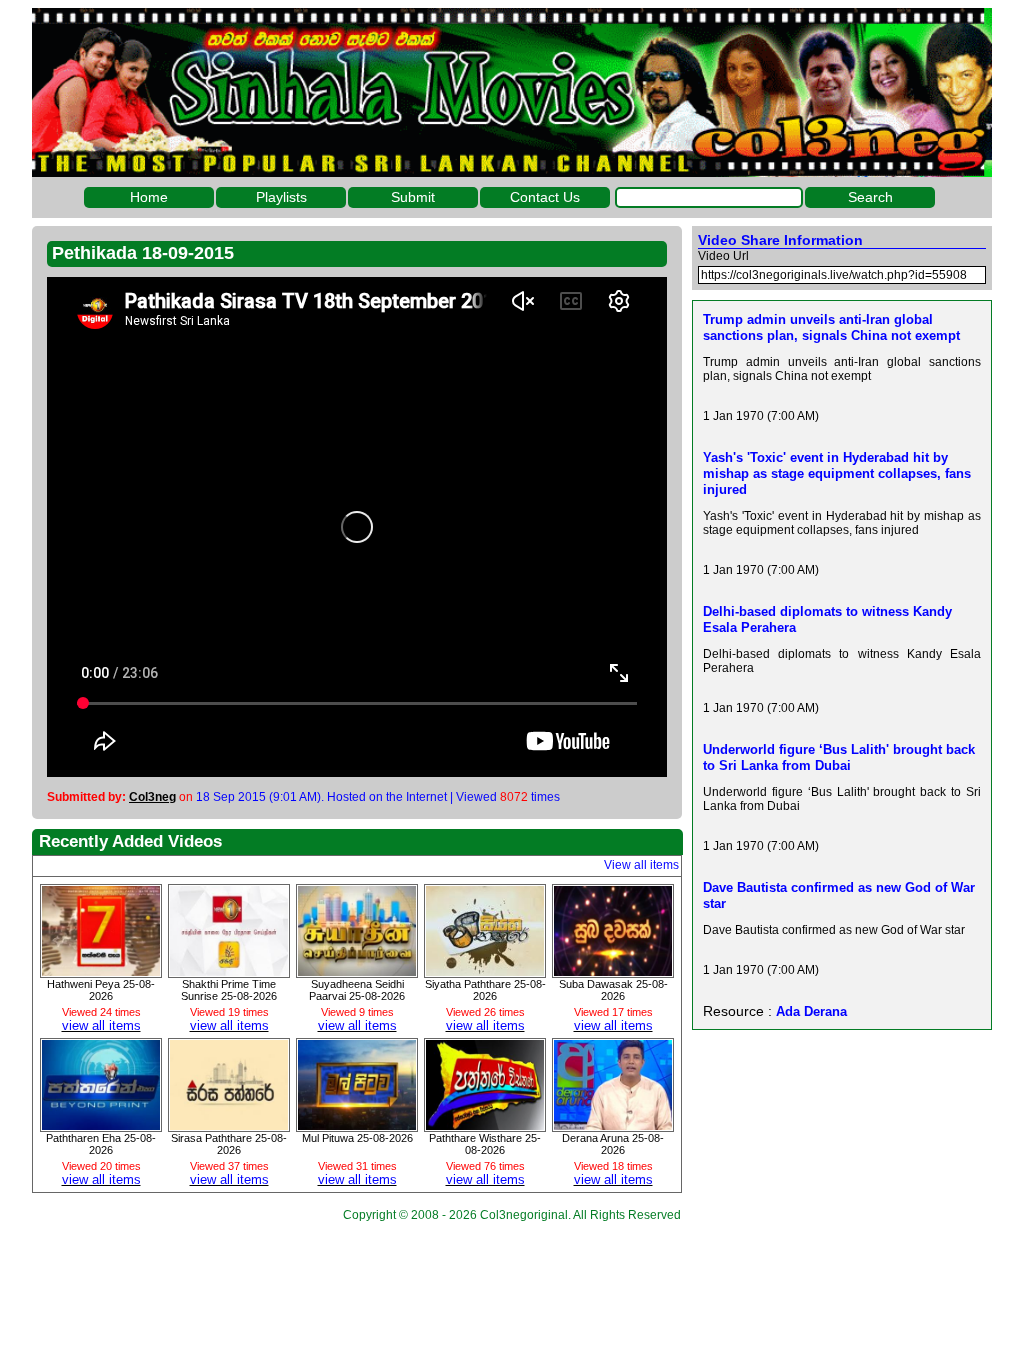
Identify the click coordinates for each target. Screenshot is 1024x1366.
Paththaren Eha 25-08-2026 (101, 1144)
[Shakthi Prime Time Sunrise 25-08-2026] (229, 971)
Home (149, 197)
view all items (101, 1025)
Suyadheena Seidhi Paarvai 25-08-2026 (357, 990)
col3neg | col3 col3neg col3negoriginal (512, 92)
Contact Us (545, 197)
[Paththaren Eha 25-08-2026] (101, 1125)
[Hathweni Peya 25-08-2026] (101, 971)
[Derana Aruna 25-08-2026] (613, 1125)
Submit (413, 197)
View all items (641, 865)
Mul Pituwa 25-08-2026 (357, 1138)
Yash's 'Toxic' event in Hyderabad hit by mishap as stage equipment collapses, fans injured (837, 473)
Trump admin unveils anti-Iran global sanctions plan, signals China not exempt (831, 327)
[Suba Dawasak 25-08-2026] (613, 971)
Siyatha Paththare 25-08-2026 (485, 990)
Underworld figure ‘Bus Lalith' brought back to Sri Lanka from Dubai (839, 757)
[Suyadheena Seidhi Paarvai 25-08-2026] (357, 971)
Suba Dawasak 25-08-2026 (613, 990)
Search (870, 197)
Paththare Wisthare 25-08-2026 (485, 1144)
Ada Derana (811, 1011)
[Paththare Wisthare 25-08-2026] (485, 1125)
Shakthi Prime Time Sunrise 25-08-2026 (229, 990)
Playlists (281, 197)
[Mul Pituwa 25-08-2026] (357, 1125)
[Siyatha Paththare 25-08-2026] (485, 971)
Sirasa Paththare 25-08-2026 (229, 1144)
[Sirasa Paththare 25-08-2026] (229, 1125)
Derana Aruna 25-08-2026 (613, 1144)
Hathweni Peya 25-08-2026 (101, 990)
